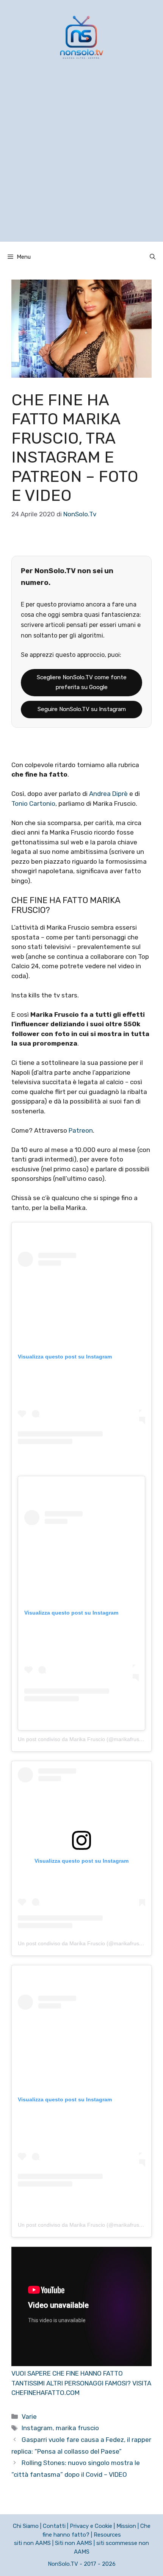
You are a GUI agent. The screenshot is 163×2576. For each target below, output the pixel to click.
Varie (29, 2417)
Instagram (37, 2428)
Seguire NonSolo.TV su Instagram (82, 709)
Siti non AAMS (74, 2543)
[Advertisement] (81, 160)
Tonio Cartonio (33, 803)
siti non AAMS (32, 2543)
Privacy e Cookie (91, 2526)
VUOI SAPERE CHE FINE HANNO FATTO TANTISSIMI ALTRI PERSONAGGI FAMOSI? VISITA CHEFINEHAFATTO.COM (81, 2383)
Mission (126, 2526)
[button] (153, 257)
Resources (107, 2535)
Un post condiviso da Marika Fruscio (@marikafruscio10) (86, 1739)
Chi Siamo (26, 2526)
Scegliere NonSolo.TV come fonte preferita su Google (82, 682)
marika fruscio (77, 2428)
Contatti (54, 2526)
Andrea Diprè (108, 794)
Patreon (81, 1130)
